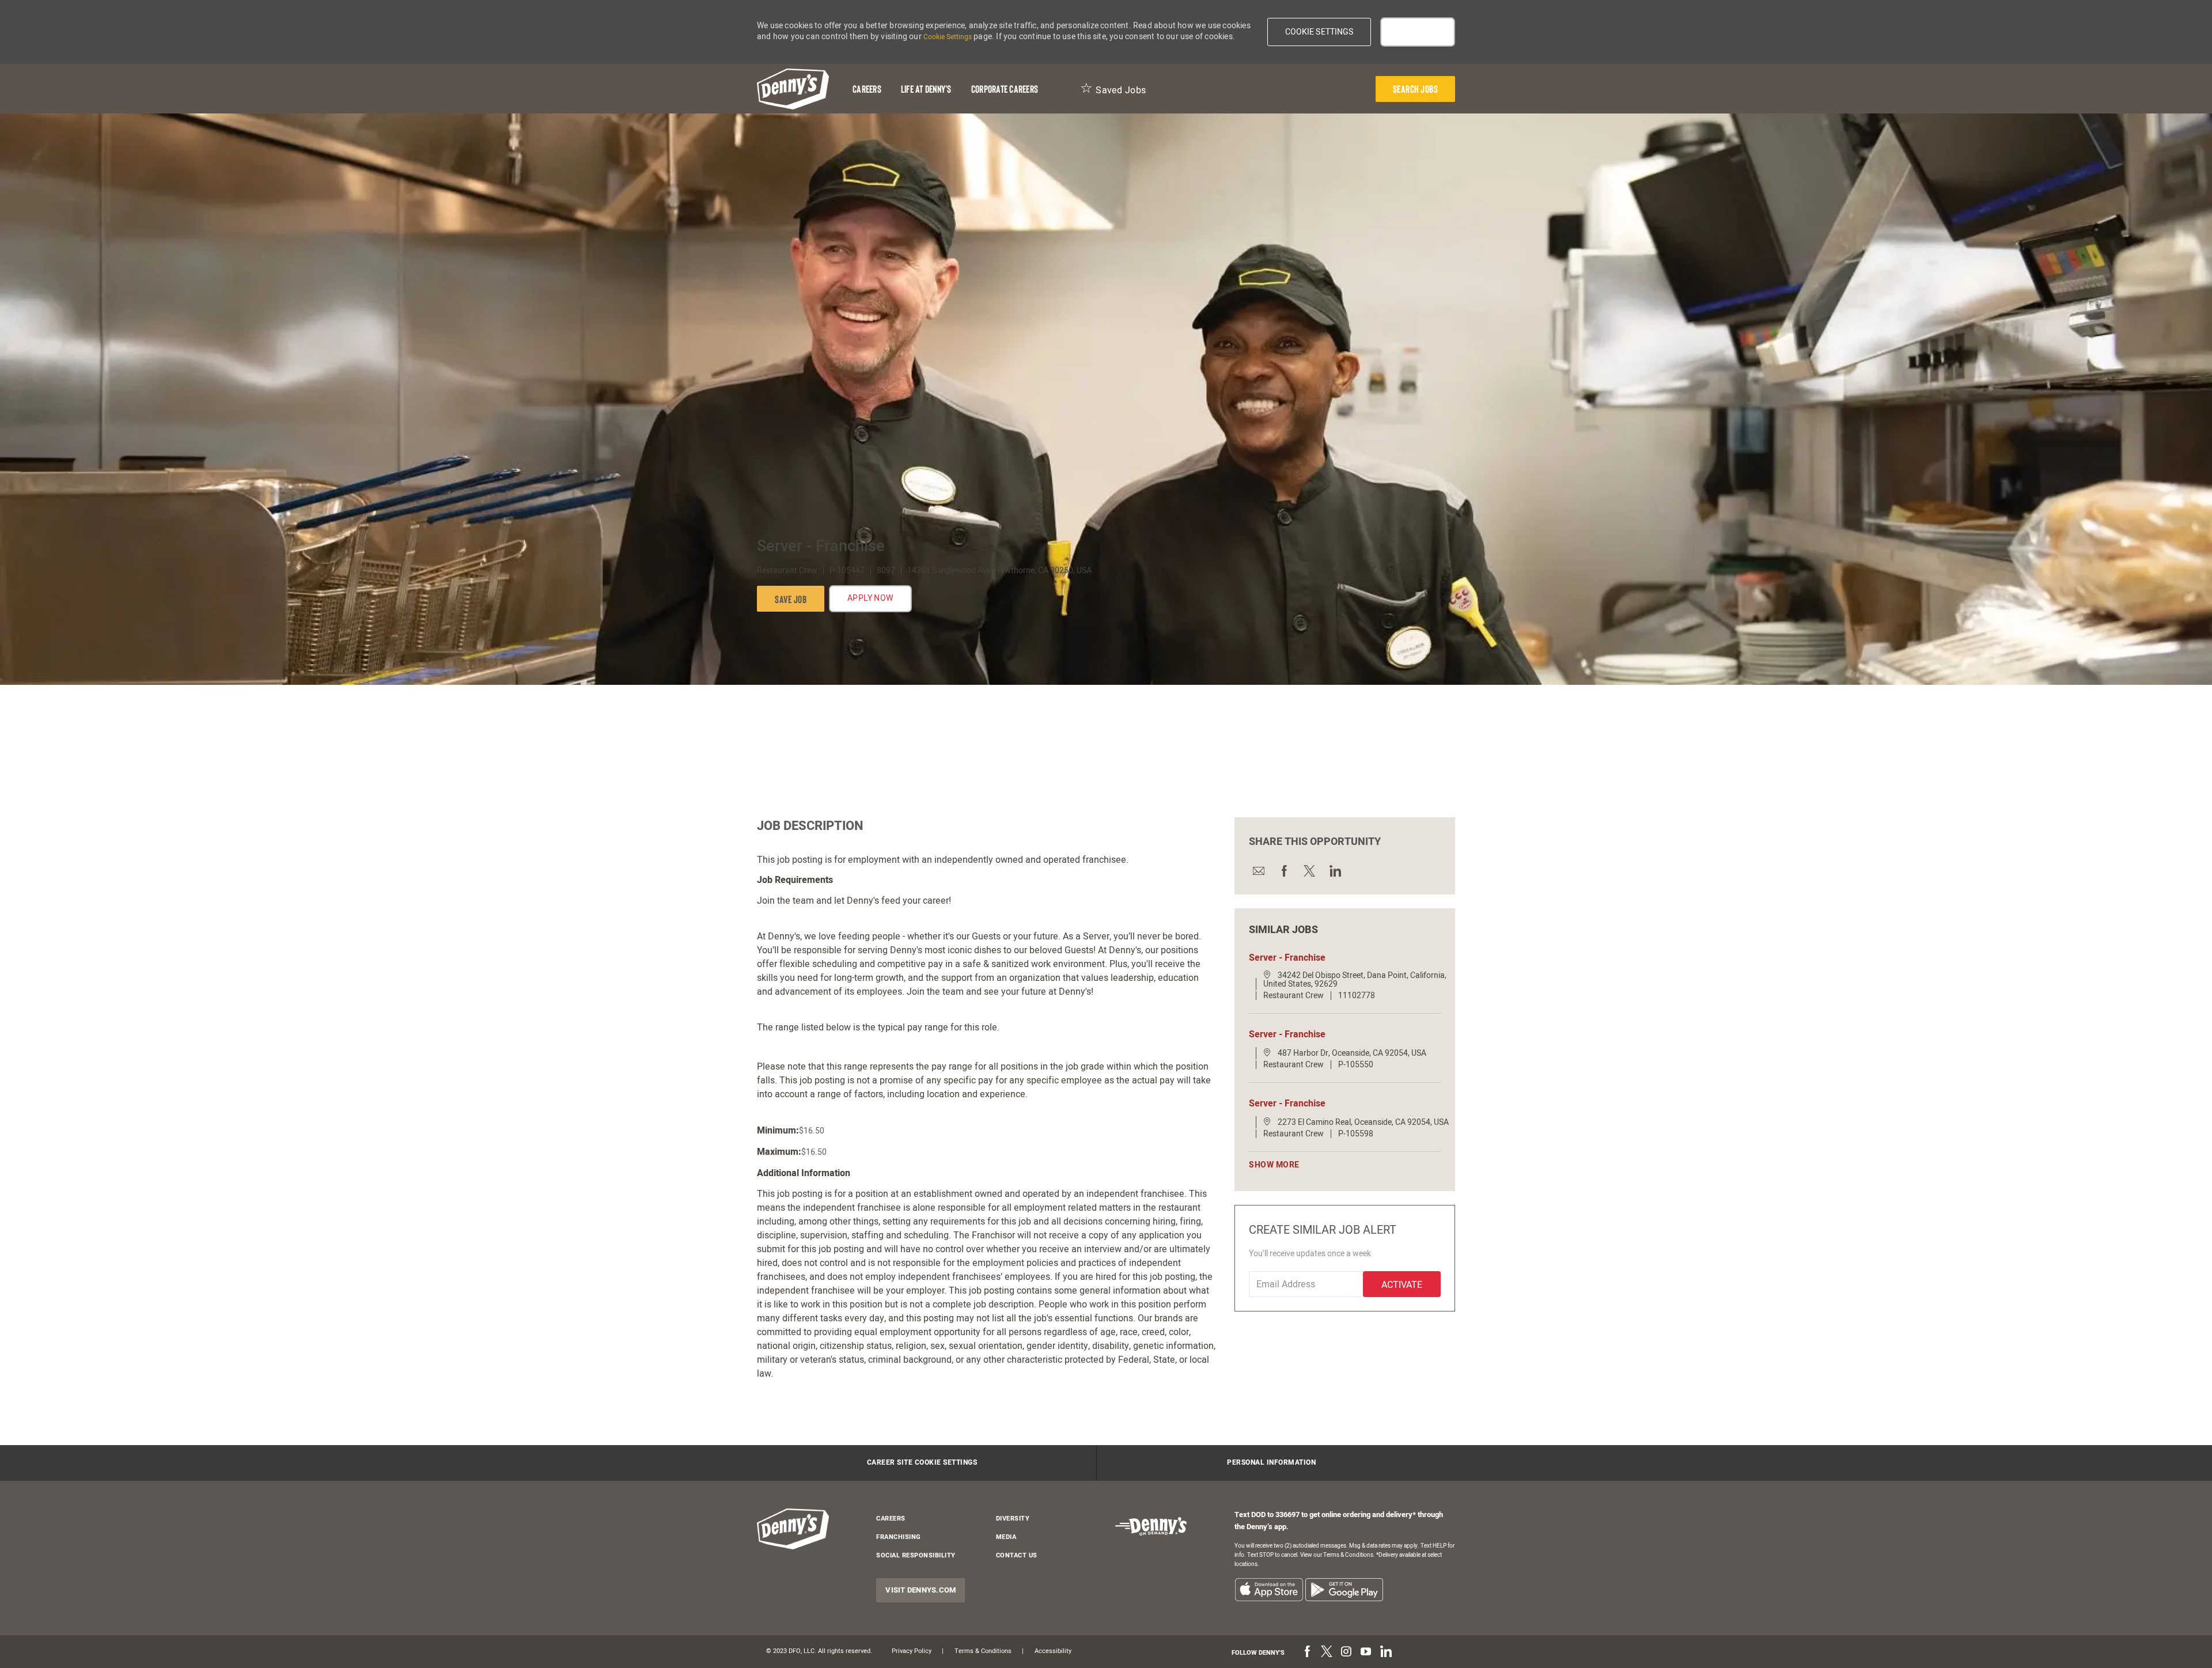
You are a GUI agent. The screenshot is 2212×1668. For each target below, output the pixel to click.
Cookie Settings (948, 37)
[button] (1319, 32)
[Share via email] (1258, 871)
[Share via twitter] (1309, 871)
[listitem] (1269, 1589)
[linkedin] (1385, 1652)
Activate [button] (1402, 1285)
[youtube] (1366, 1652)
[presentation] (1416, 89)
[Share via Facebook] (1283, 871)
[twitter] (1327, 1652)
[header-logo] (793, 89)
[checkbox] (791, 599)
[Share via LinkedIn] (1334, 871)
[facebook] (1307, 1652)
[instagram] (1346, 1652)
